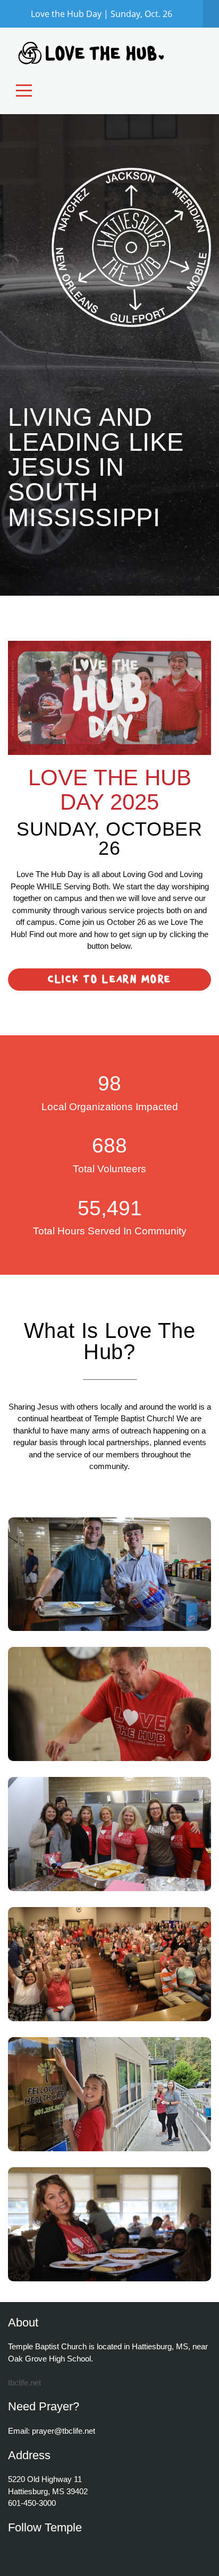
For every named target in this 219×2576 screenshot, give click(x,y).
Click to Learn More (110, 980)
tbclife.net (24, 2382)
